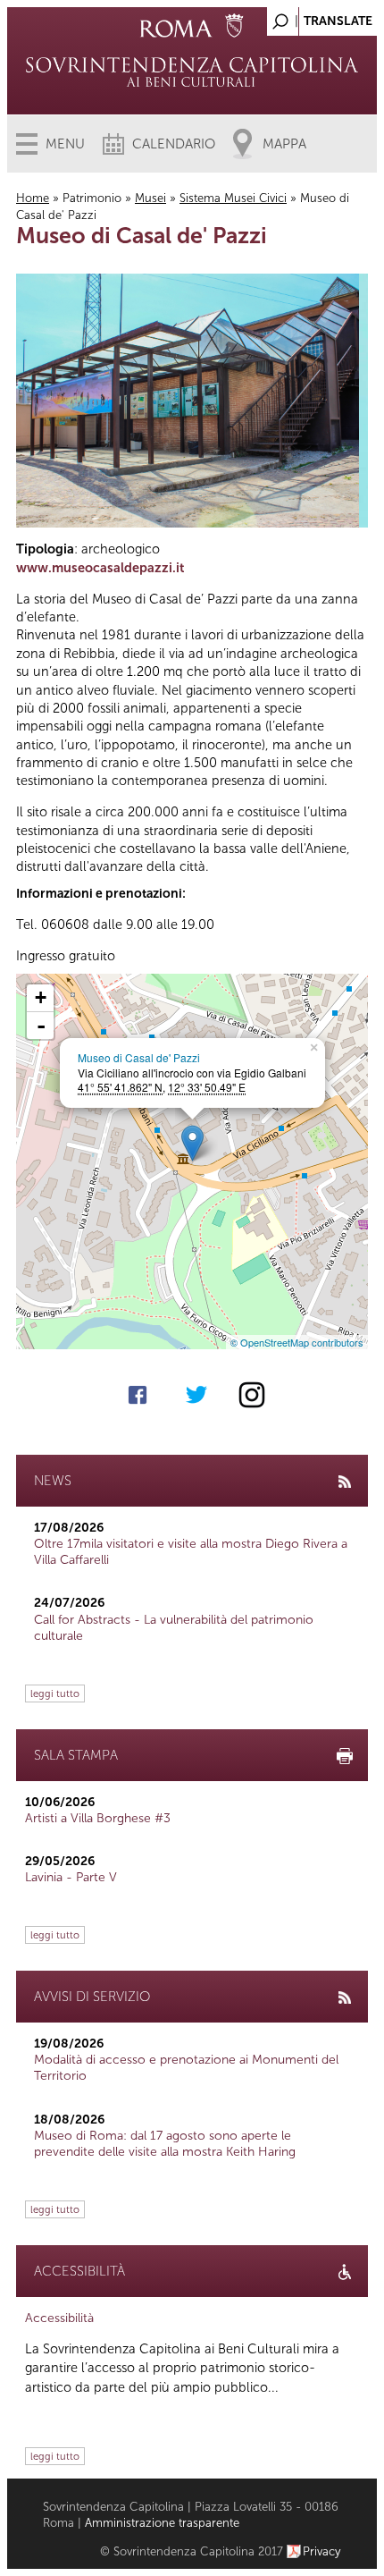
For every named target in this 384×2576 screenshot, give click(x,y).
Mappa (284, 144)
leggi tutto (55, 1693)
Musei (150, 198)
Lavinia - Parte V (71, 1877)
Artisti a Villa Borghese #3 (98, 1818)
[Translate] (319, 17)
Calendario (174, 144)
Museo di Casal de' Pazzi (139, 1057)
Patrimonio (92, 198)
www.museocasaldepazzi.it (100, 568)
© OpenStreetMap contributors (297, 1342)
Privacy (322, 2551)
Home (33, 198)
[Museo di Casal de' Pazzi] (192, 1143)
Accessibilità (59, 2318)
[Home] (192, 72)
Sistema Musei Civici (233, 198)
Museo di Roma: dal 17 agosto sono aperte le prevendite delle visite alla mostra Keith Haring (165, 2144)
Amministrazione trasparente (162, 2523)
